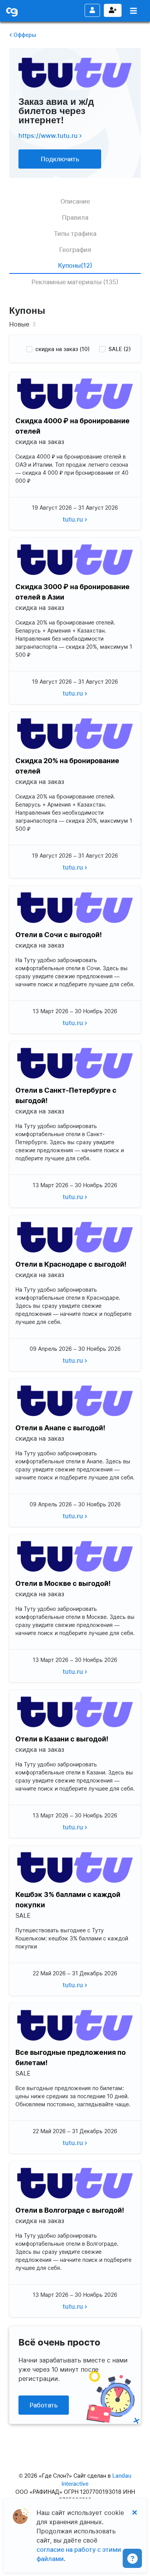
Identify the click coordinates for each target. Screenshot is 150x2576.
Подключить (60, 159)
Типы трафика (75, 234)
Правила (75, 217)
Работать (44, 2405)
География (75, 250)
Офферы (24, 35)
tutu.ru (74, 519)
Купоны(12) (75, 265)
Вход (92, 10)
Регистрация (113, 10)
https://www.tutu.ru (49, 136)
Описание (75, 201)
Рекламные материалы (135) (75, 282)
